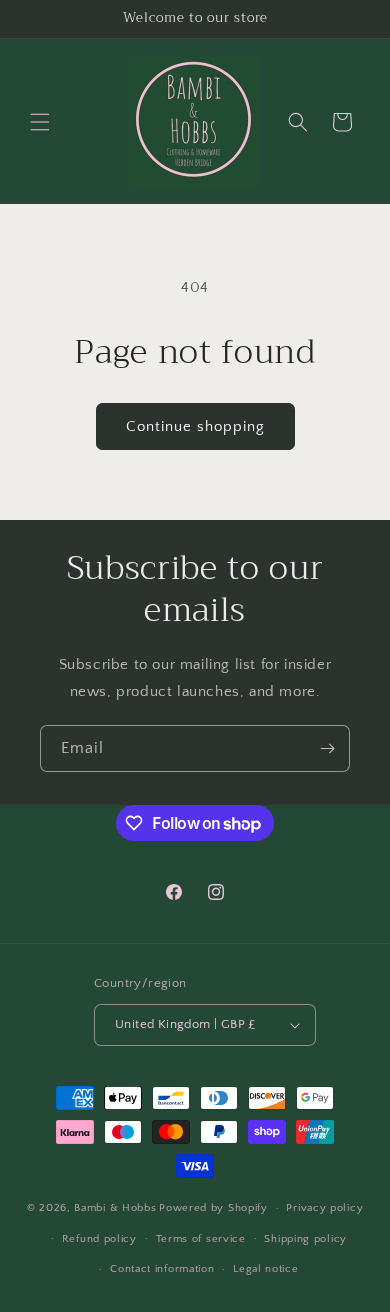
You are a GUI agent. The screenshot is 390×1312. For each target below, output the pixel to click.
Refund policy (99, 1239)
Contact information (162, 1269)
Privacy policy (324, 1208)
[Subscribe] (327, 748)
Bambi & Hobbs (115, 1208)
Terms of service (201, 1239)
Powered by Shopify (213, 1208)
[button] (40, 122)
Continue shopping (195, 426)
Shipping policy (305, 1239)
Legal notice (265, 1269)
